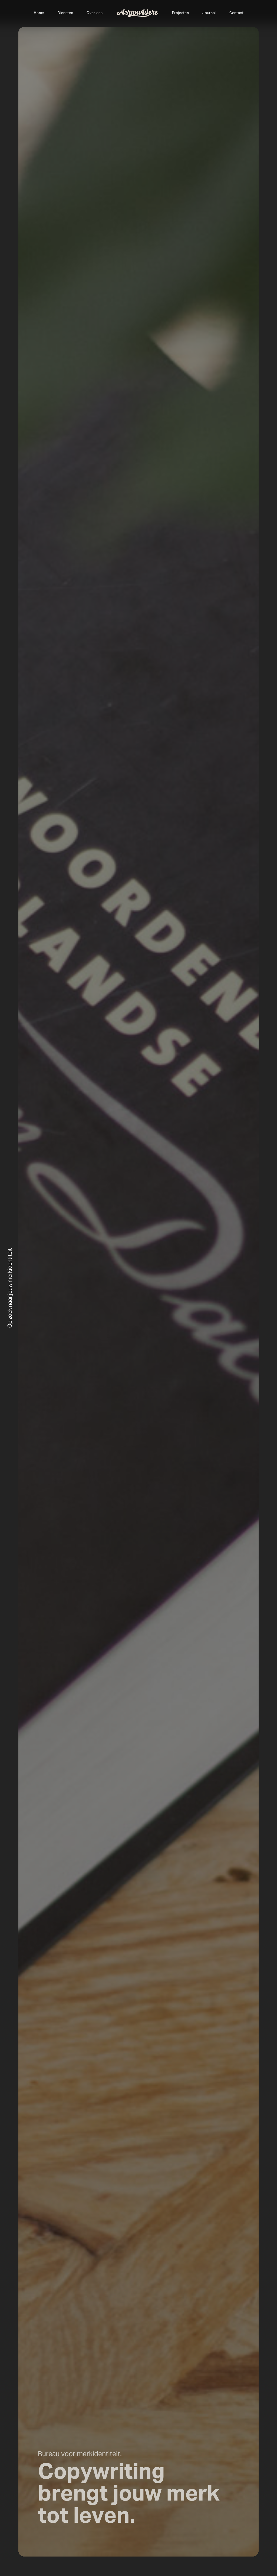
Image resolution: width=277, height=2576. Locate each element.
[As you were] (137, 13)
